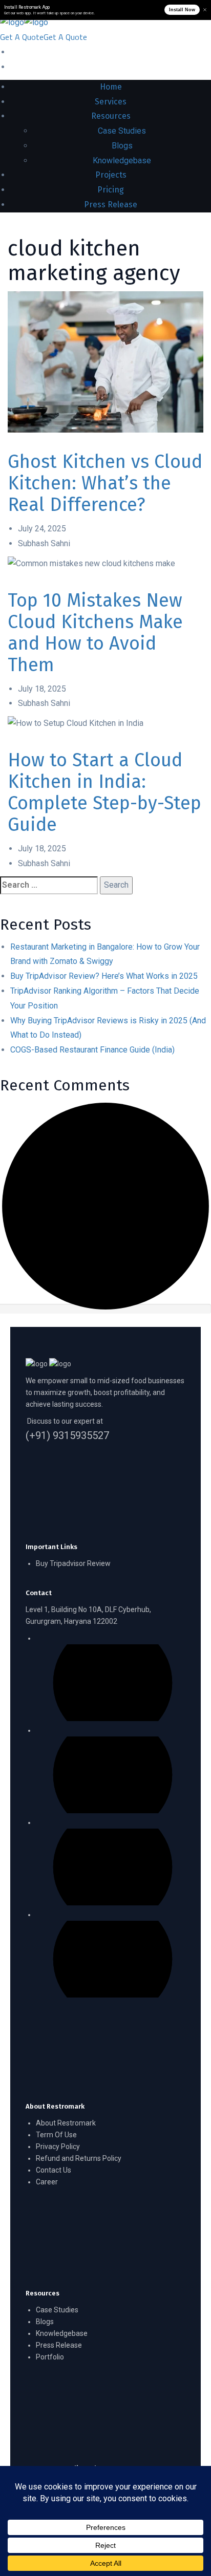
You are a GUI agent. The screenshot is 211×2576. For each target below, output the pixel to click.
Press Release (59, 2345)
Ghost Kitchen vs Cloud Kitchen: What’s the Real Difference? (105, 483)
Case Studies (57, 2310)
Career (47, 2182)
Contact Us (54, 2170)
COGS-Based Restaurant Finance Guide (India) (92, 1050)
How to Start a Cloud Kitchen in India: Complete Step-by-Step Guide (104, 792)
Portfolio (50, 2357)
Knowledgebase (62, 2333)
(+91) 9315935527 (67, 1436)
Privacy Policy (58, 2146)
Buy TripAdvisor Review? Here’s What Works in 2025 (104, 976)
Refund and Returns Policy (79, 2158)
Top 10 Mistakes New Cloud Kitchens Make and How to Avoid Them (95, 633)
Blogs (45, 2322)
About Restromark (66, 2123)
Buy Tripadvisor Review (73, 1563)
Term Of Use (56, 2135)
